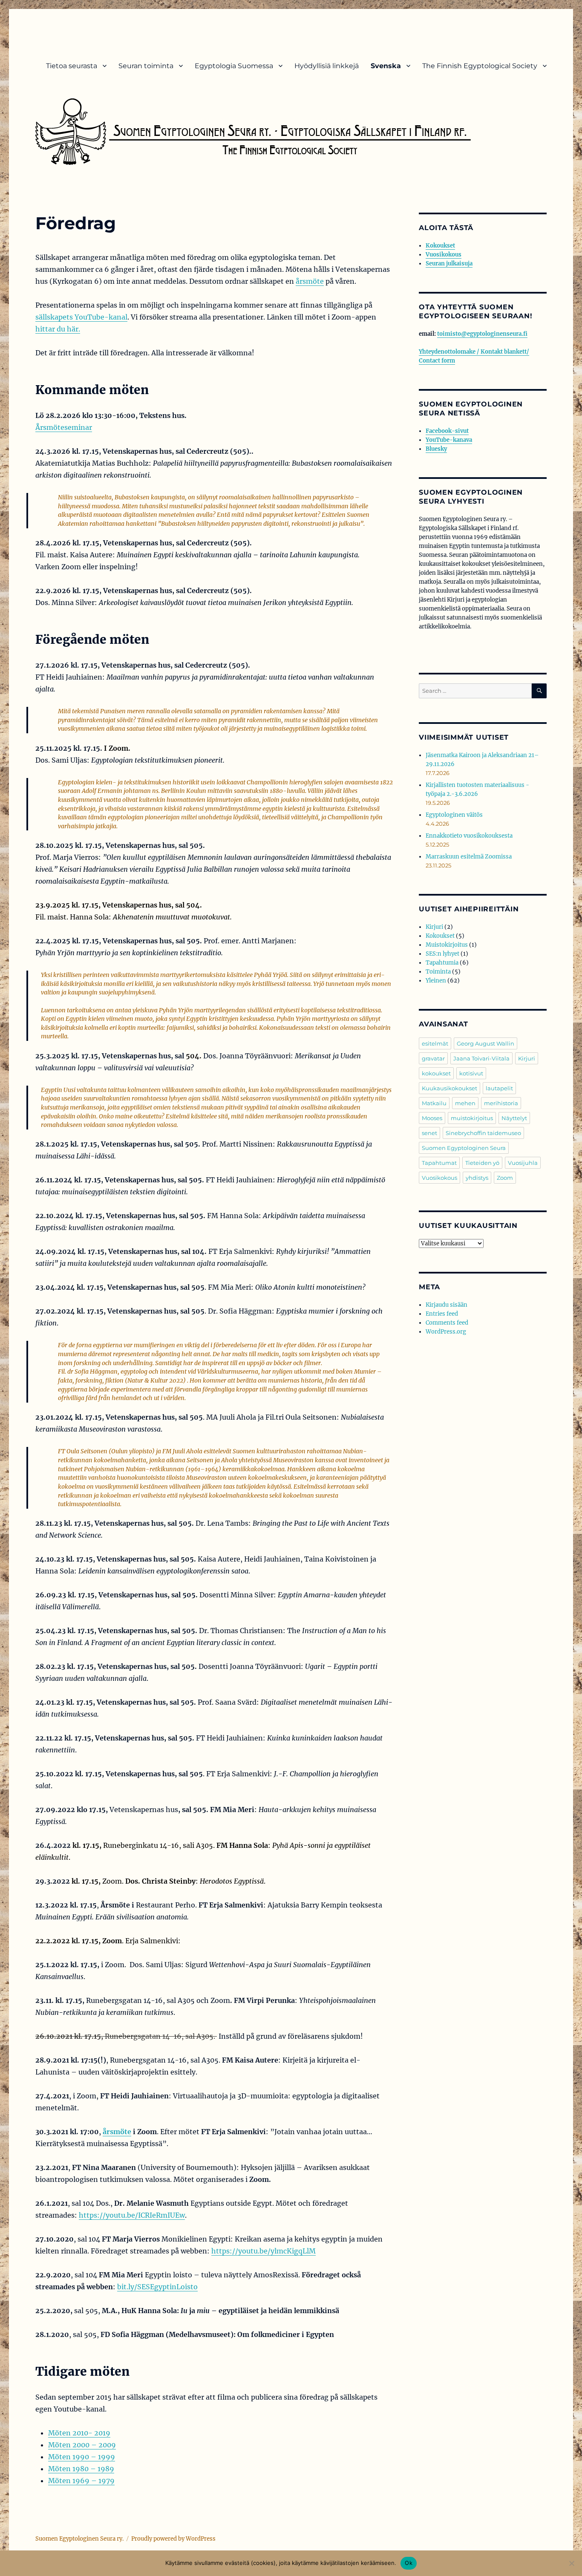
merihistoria (501, 1103)
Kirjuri (434, 927)
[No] (571, 2563)
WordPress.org (446, 1332)
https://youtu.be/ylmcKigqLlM (264, 2251)
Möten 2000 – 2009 (82, 2445)
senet (429, 1133)
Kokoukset (440, 246)
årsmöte (310, 281)
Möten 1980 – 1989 (81, 2469)
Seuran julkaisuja (449, 264)
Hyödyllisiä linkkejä (327, 66)
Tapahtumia (442, 963)
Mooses (432, 1118)
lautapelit (499, 1088)
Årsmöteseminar (64, 427)
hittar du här (57, 329)
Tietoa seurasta (72, 66)
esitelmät (435, 1043)
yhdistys (477, 1178)
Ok (409, 2563)
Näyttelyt (514, 1118)
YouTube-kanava (449, 440)
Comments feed (447, 1323)
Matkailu (434, 1103)
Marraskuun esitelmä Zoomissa (469, 857)
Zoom (505, 1178)
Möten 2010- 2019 (79, 2433)
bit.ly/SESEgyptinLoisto (157, 2287)
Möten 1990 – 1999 (82, 2457)
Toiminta (438, 972)
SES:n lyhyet (442, 954)
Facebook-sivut (447, 431)
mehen (465, 1103)
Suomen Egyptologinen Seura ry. (79, 2539)
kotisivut (471, 1073)
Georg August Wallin (485, 1043)
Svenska (386, 66)
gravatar (433, 1058)
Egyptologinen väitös (454, 815)
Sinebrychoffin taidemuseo (483, 1133)
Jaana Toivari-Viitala (481, 1058)
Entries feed (442, 1314)
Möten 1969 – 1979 (81, 2481)
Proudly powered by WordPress (173, 2539)
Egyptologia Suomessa (234, 66)
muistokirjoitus (472, 1118)
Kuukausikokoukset (449, 1088)
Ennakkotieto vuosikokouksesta (469, 836)
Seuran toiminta (146, 66)
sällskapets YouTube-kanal (81, 317)
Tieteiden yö (482, 1163)
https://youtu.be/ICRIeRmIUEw (132, 2215)
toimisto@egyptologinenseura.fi (482, 334)
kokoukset (436, 1073)
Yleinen (436, 981)
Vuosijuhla (523, 1163)
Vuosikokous (444, 255)
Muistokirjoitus (447, 945)
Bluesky (436, 449)
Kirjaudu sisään (447, 1305)
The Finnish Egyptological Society (480, 66)
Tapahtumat (439, 1163)
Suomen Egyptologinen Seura (464, 1148)
